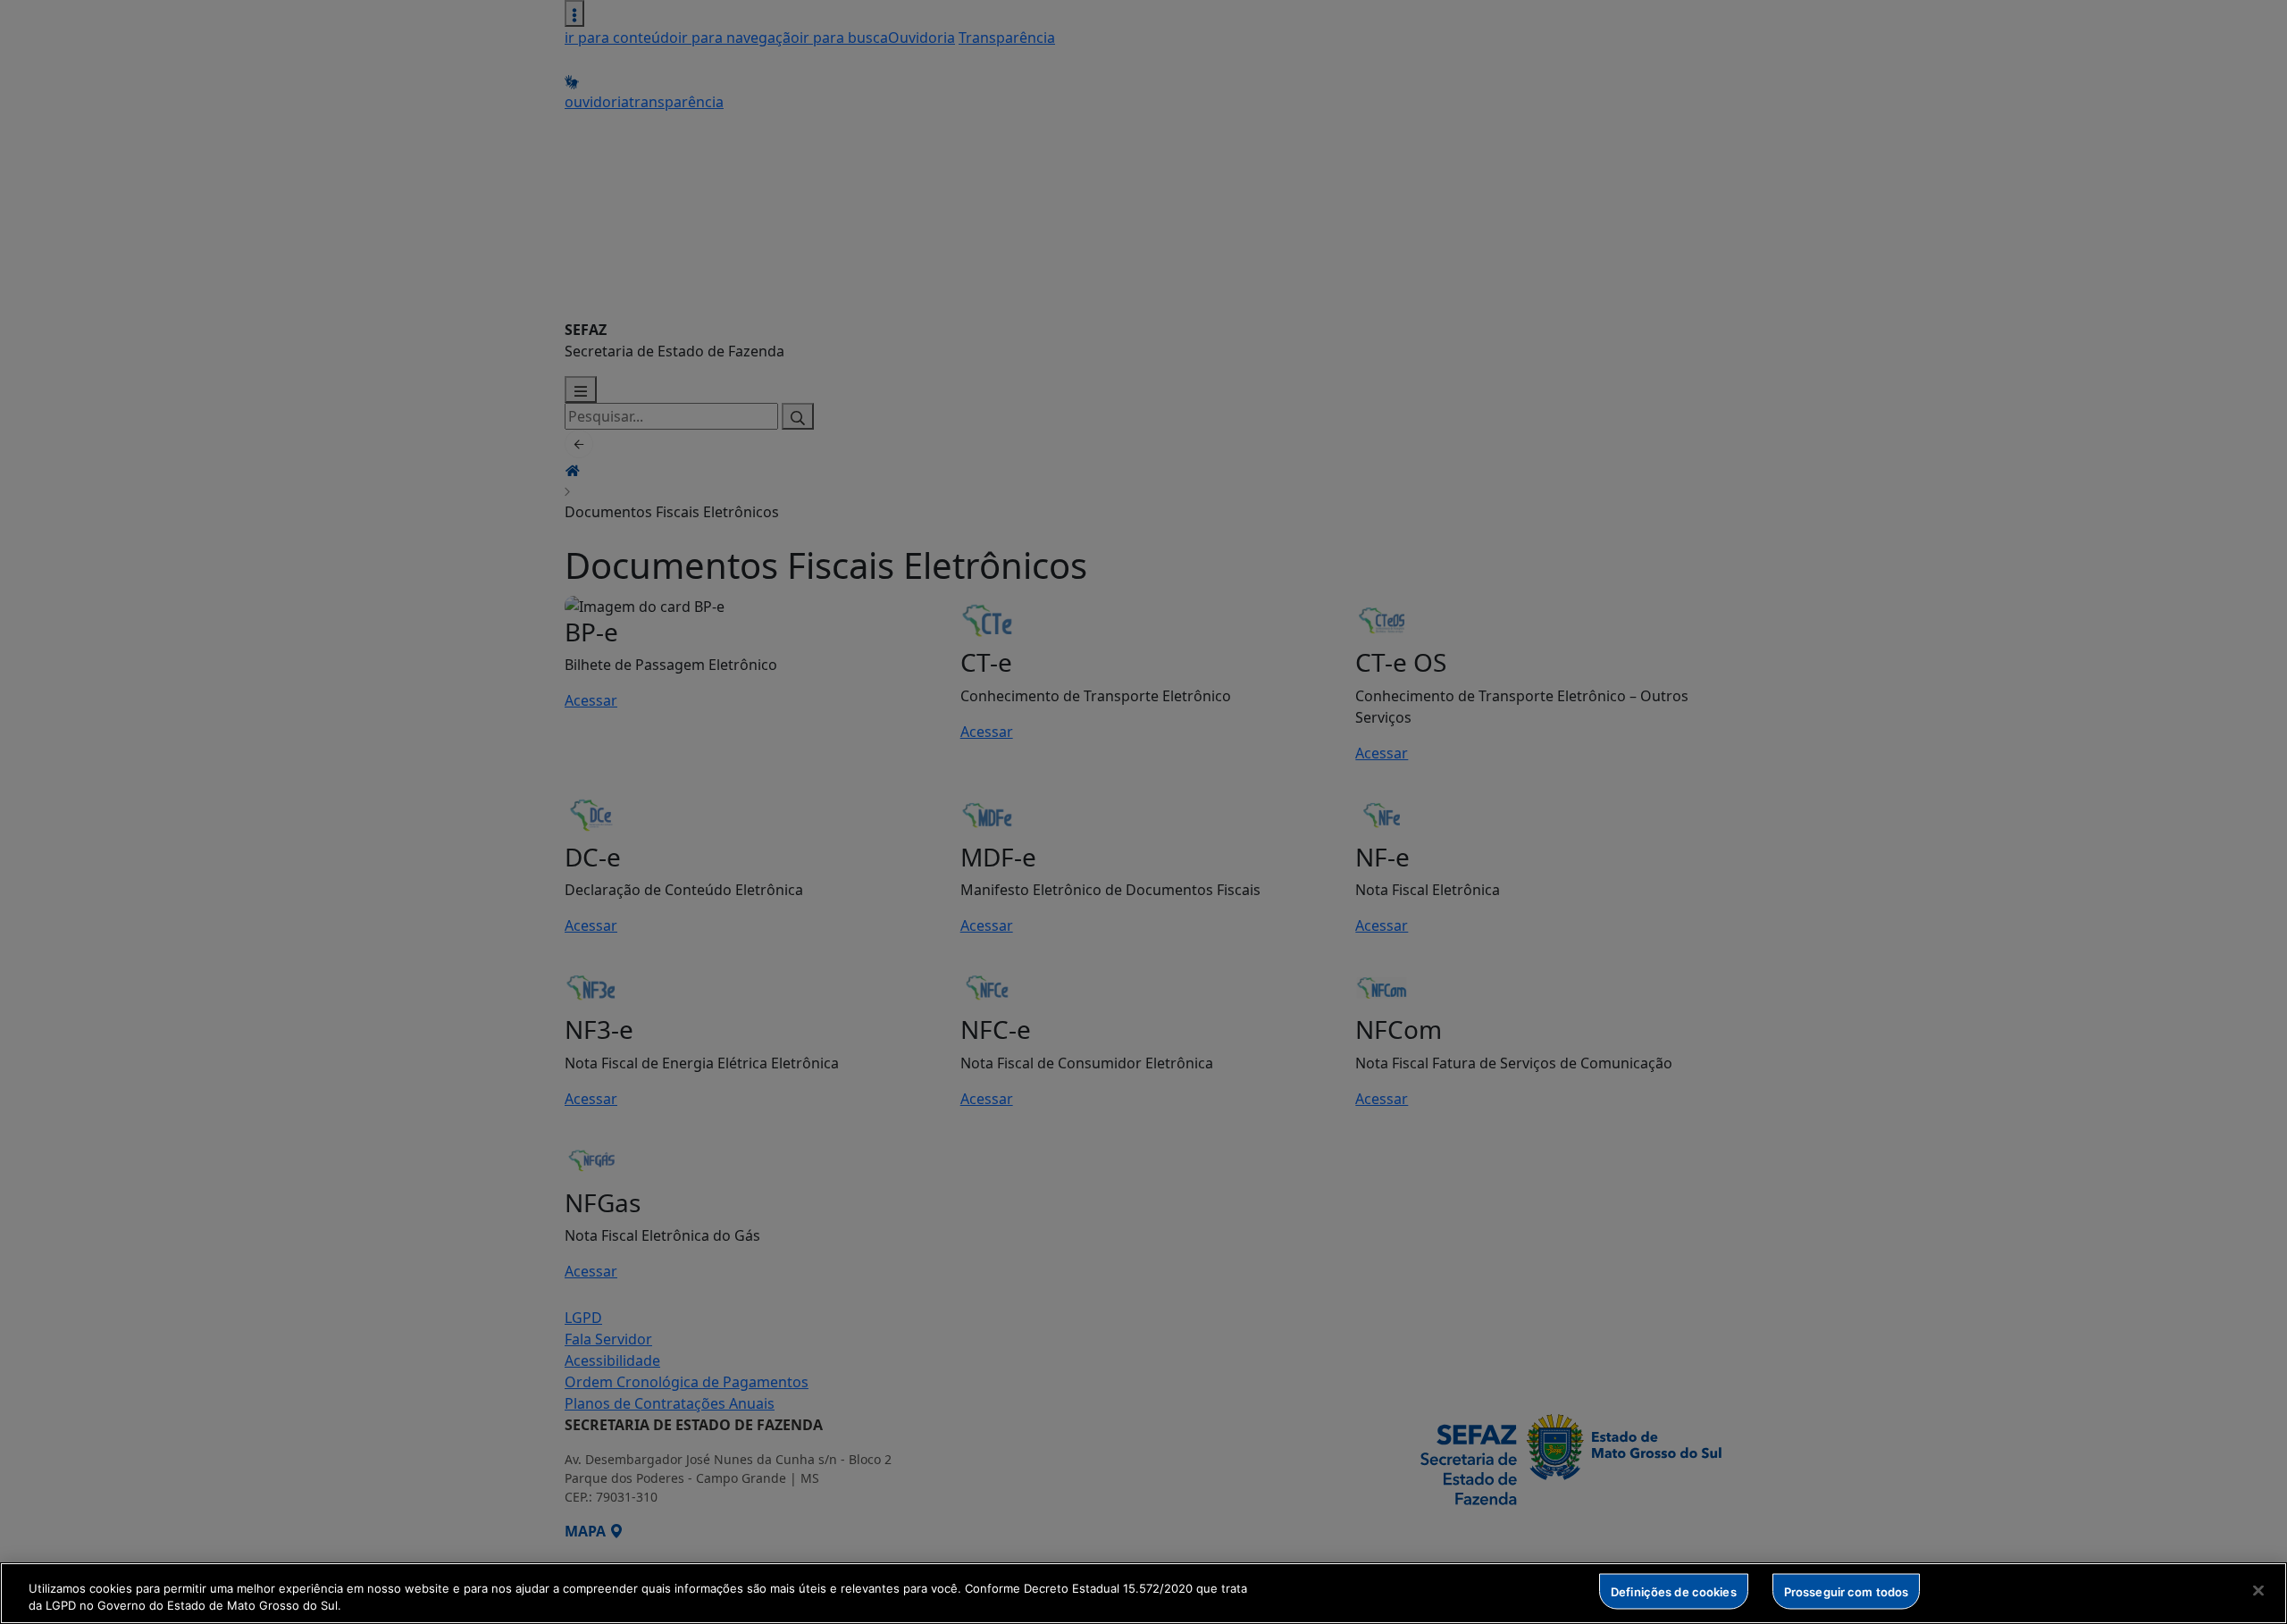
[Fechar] (2258, 1591)
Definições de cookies (1674, 1591)
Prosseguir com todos (1847, 1591)
